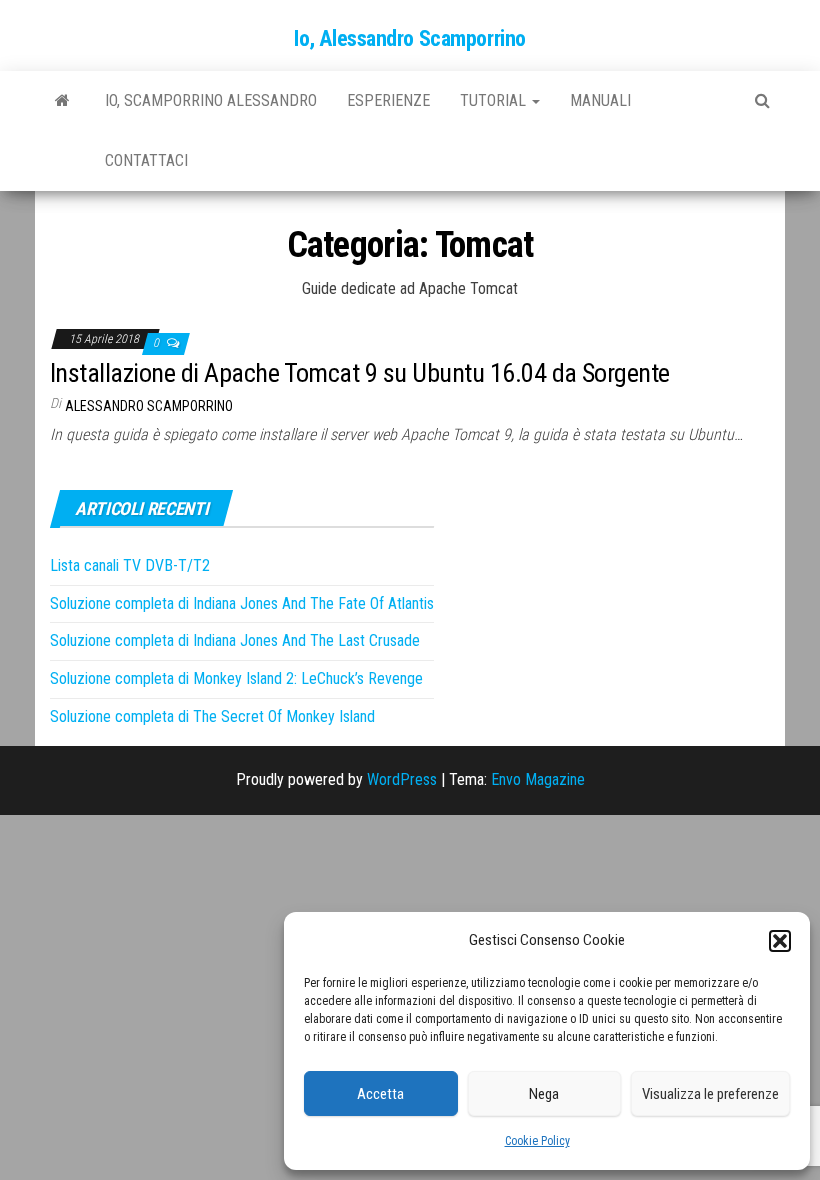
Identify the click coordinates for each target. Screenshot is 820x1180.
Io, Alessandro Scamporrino (410, 38)
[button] (780, 941)
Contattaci (146, 160)
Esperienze (388, 100)
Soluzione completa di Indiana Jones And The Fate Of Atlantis (242, 603)
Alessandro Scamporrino (149, 406)
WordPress (402, 779)
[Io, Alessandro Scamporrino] (62, 101)
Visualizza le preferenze (710, 1094)
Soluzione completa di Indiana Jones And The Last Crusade (235, 640)
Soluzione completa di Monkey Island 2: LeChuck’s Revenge (236, 678)
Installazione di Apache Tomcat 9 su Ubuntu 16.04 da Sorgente (360, 373)
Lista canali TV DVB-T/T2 (130, 565)
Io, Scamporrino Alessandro (211, 100)
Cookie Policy (537, 1141)
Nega (544, 1094)
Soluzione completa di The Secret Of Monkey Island (212, 716)
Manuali (600, 100)
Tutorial (495, 100)
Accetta (380, 1094)
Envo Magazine (538, 779)
